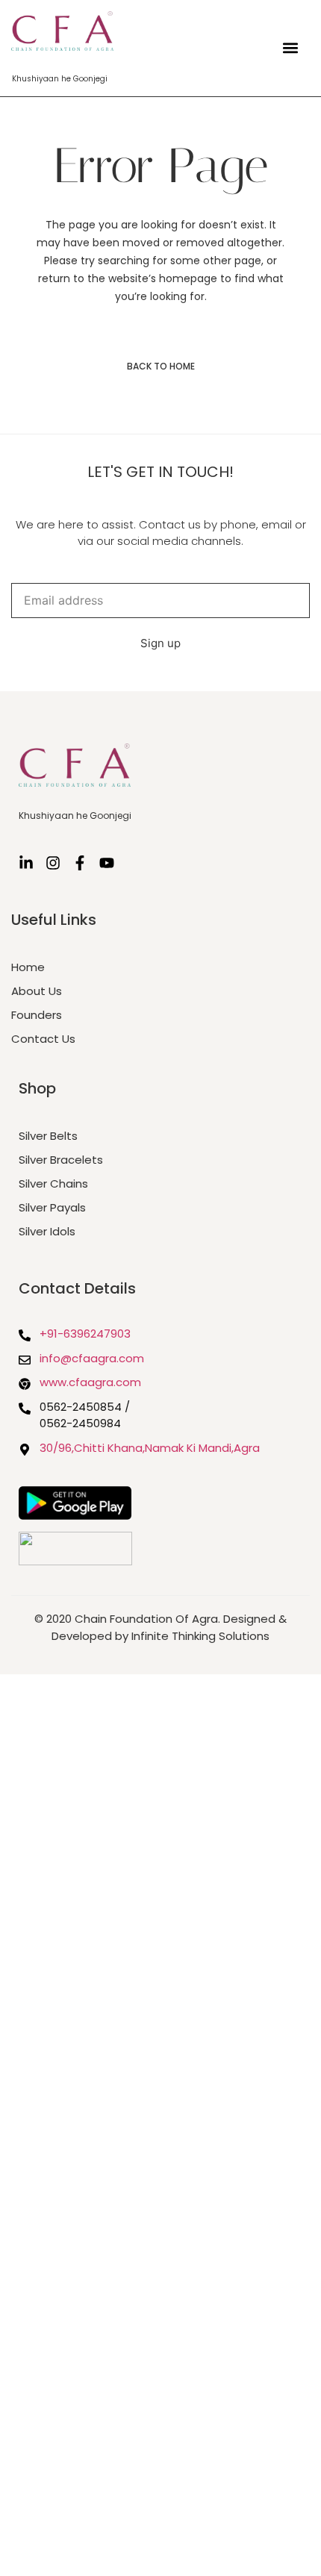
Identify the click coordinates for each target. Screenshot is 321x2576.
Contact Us (43, 1039)
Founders (37, 1015)
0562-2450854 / (85, 1407)
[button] (290, 48)
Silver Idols (47, 1231)
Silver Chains (53, 1183)
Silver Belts (48, 1136)
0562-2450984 (80, 1423)
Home (28, 967)
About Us (37, 991)
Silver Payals (52, 1207)
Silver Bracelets (61, 1160)
